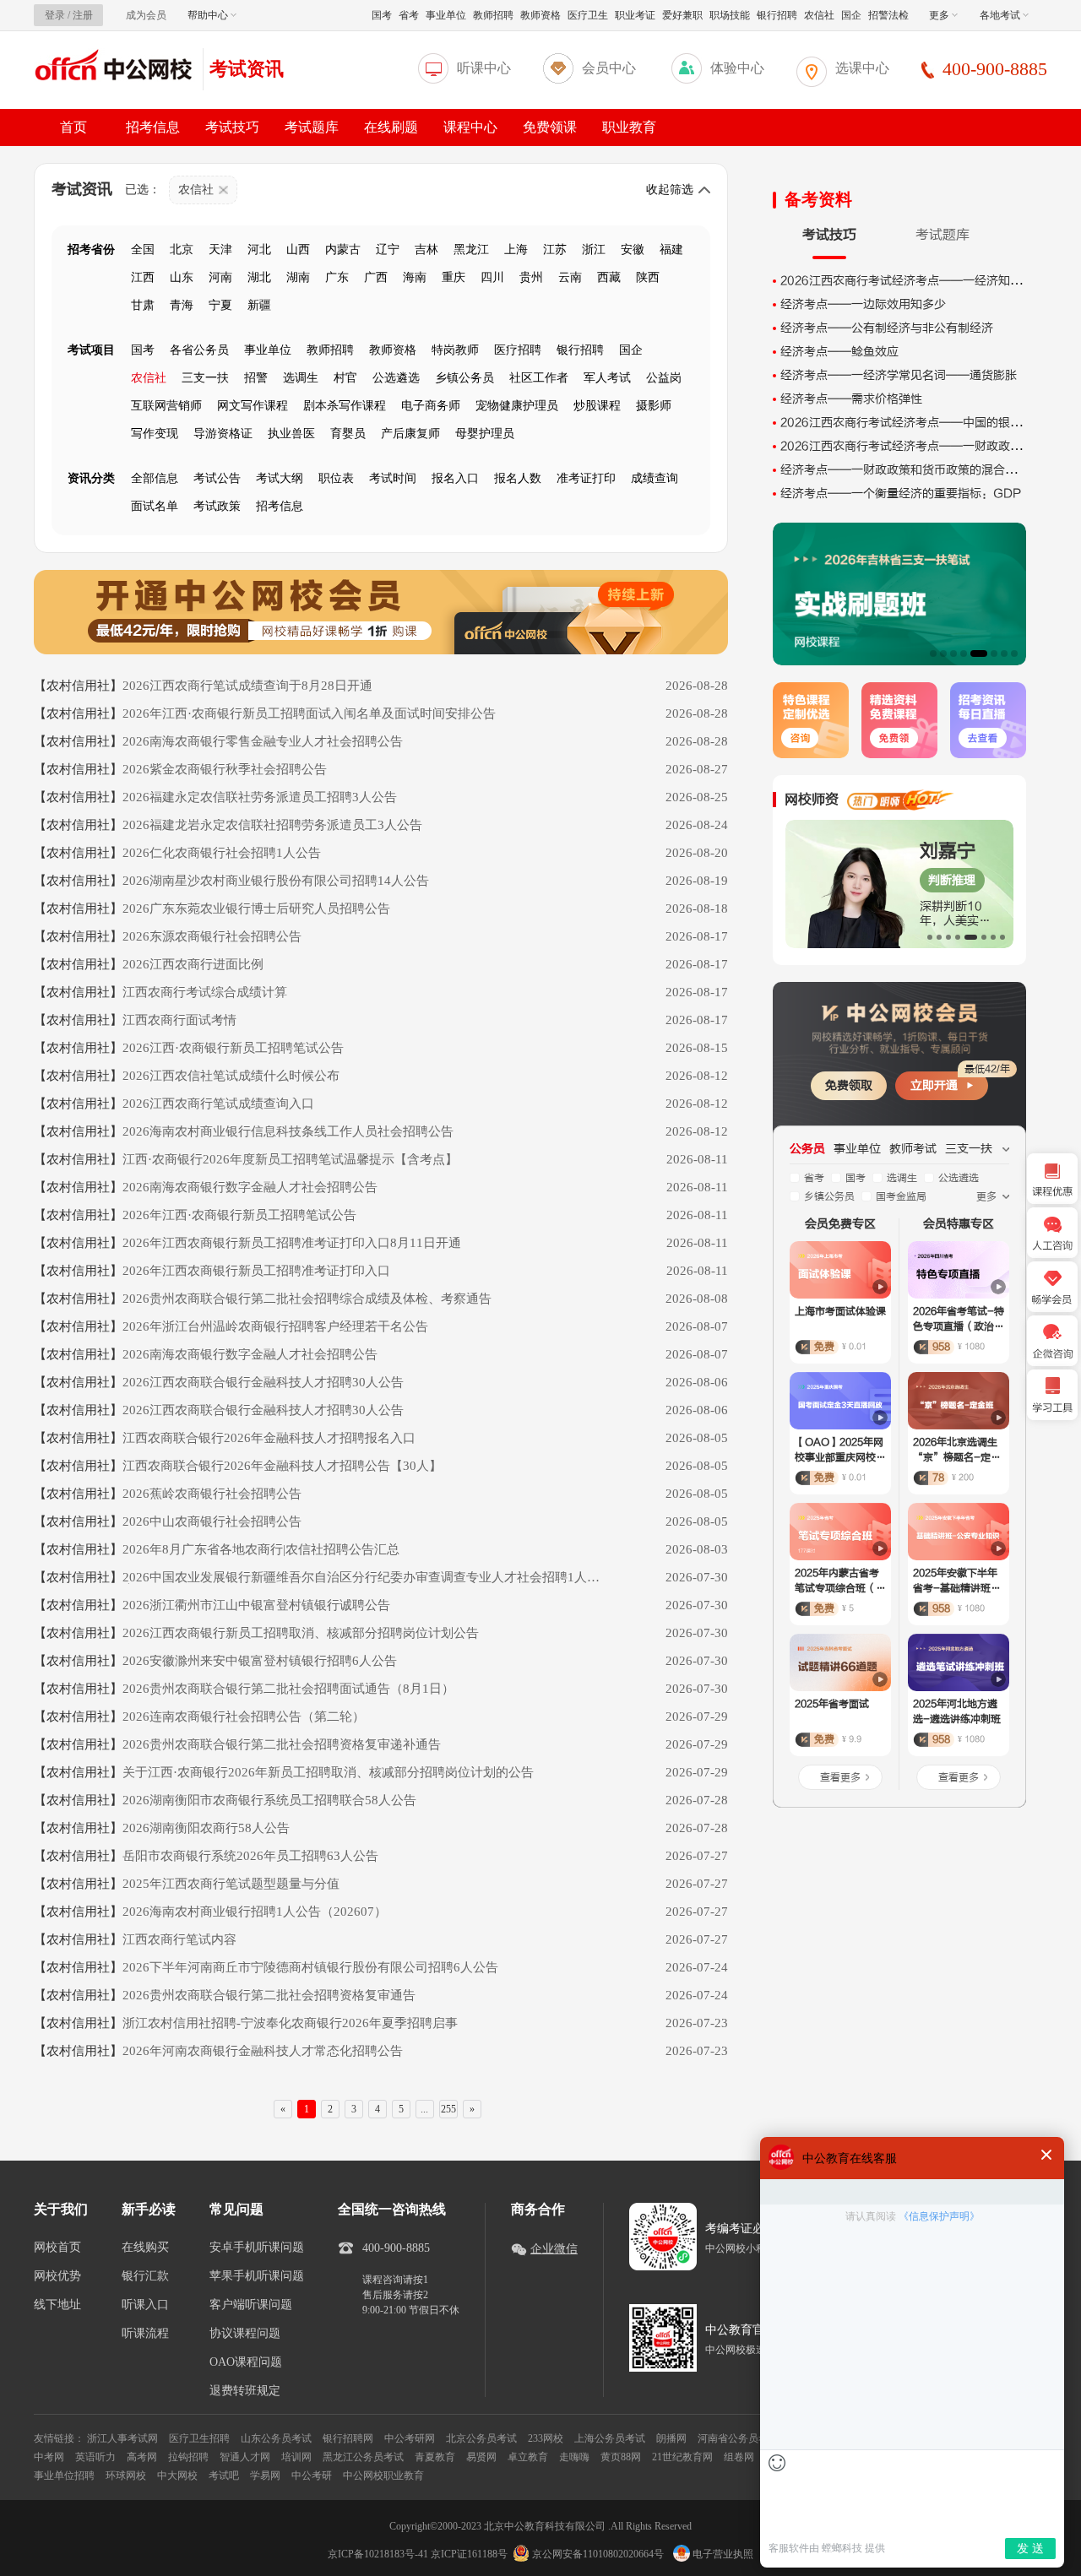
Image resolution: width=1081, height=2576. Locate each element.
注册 (83, 15)
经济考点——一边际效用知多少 (863, 304)
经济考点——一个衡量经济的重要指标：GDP (901, 494)
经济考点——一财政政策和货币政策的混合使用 (904, 470)
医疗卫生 (588, 15)
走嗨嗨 (574, 2457)
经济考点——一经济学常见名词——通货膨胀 (899, 375)
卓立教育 (528, 2457)
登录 (55, 15)
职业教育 (629, 127)
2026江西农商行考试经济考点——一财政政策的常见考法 (931, 446)
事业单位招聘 (64, 2476)
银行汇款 (145, 2276)
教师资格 (540, 15)
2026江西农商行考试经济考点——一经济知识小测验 (919, 281)
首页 (73, 127)
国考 (382, 15)
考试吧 (224, 2476)
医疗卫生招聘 (199, 2438)
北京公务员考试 (481, 2438)
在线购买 (145, 2248)
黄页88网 (621, 2457)
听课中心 (484, 68)
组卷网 (739, 2457)
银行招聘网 (348, 2438)
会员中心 (609, 68)
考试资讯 (247, 69)
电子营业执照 (722, 2554)
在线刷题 (391, 127)
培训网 (296, 2457)
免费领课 (550, 127)
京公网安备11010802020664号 (598, 2554)
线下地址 (57, 2305)
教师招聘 (493, 15)
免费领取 (849, 1085)
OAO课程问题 (246, 2362)
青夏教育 (435, 2457)
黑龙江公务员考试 (363, 2457)
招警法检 (888, 15)
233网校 (546, 2438)
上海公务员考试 (610, 2438)
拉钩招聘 (188, 2457)
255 (448, 2109)
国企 (851, 15)
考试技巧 (232, 127)
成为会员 (146, 15)
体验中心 (737, 68)
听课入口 (145, 2305)
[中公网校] (114, 67)
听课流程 (145, 2334)
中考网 (49, 2457)
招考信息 (153, 127)
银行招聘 (777, 15)
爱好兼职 (682, 15)
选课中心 (862, 68)
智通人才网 (245, 2457)
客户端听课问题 (251, 2305)
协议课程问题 (245, 2334)
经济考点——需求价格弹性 (851, 399)
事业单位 (446, 15)
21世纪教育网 (682, 2457)
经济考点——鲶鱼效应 (839, 352)
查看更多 (840, 1777)
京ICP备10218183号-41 (378, 2554)
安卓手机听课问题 (257, 2248)
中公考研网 (410, 2438)
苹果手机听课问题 (257, 2276)
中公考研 (312, 2476)
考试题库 (312, 127)
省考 (409, 15)
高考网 (142, 2457)
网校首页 (57, 2248)
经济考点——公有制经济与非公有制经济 (887, 328)
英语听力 (95, 2457)
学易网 (265, 2476)
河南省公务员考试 (738, 2438)
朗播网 (671, 2438)
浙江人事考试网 (122, 2438)
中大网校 (177, 2476)
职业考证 (635, 15)
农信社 (819, 15)
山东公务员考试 (276, 2438)
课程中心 (470, 127)
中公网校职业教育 (383, 2476)
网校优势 (57, 2276)
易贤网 (481, 2457)
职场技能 (730, 15)
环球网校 (126, 2476)
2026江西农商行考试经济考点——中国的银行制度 (913, 423)
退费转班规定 (245, 2391)
